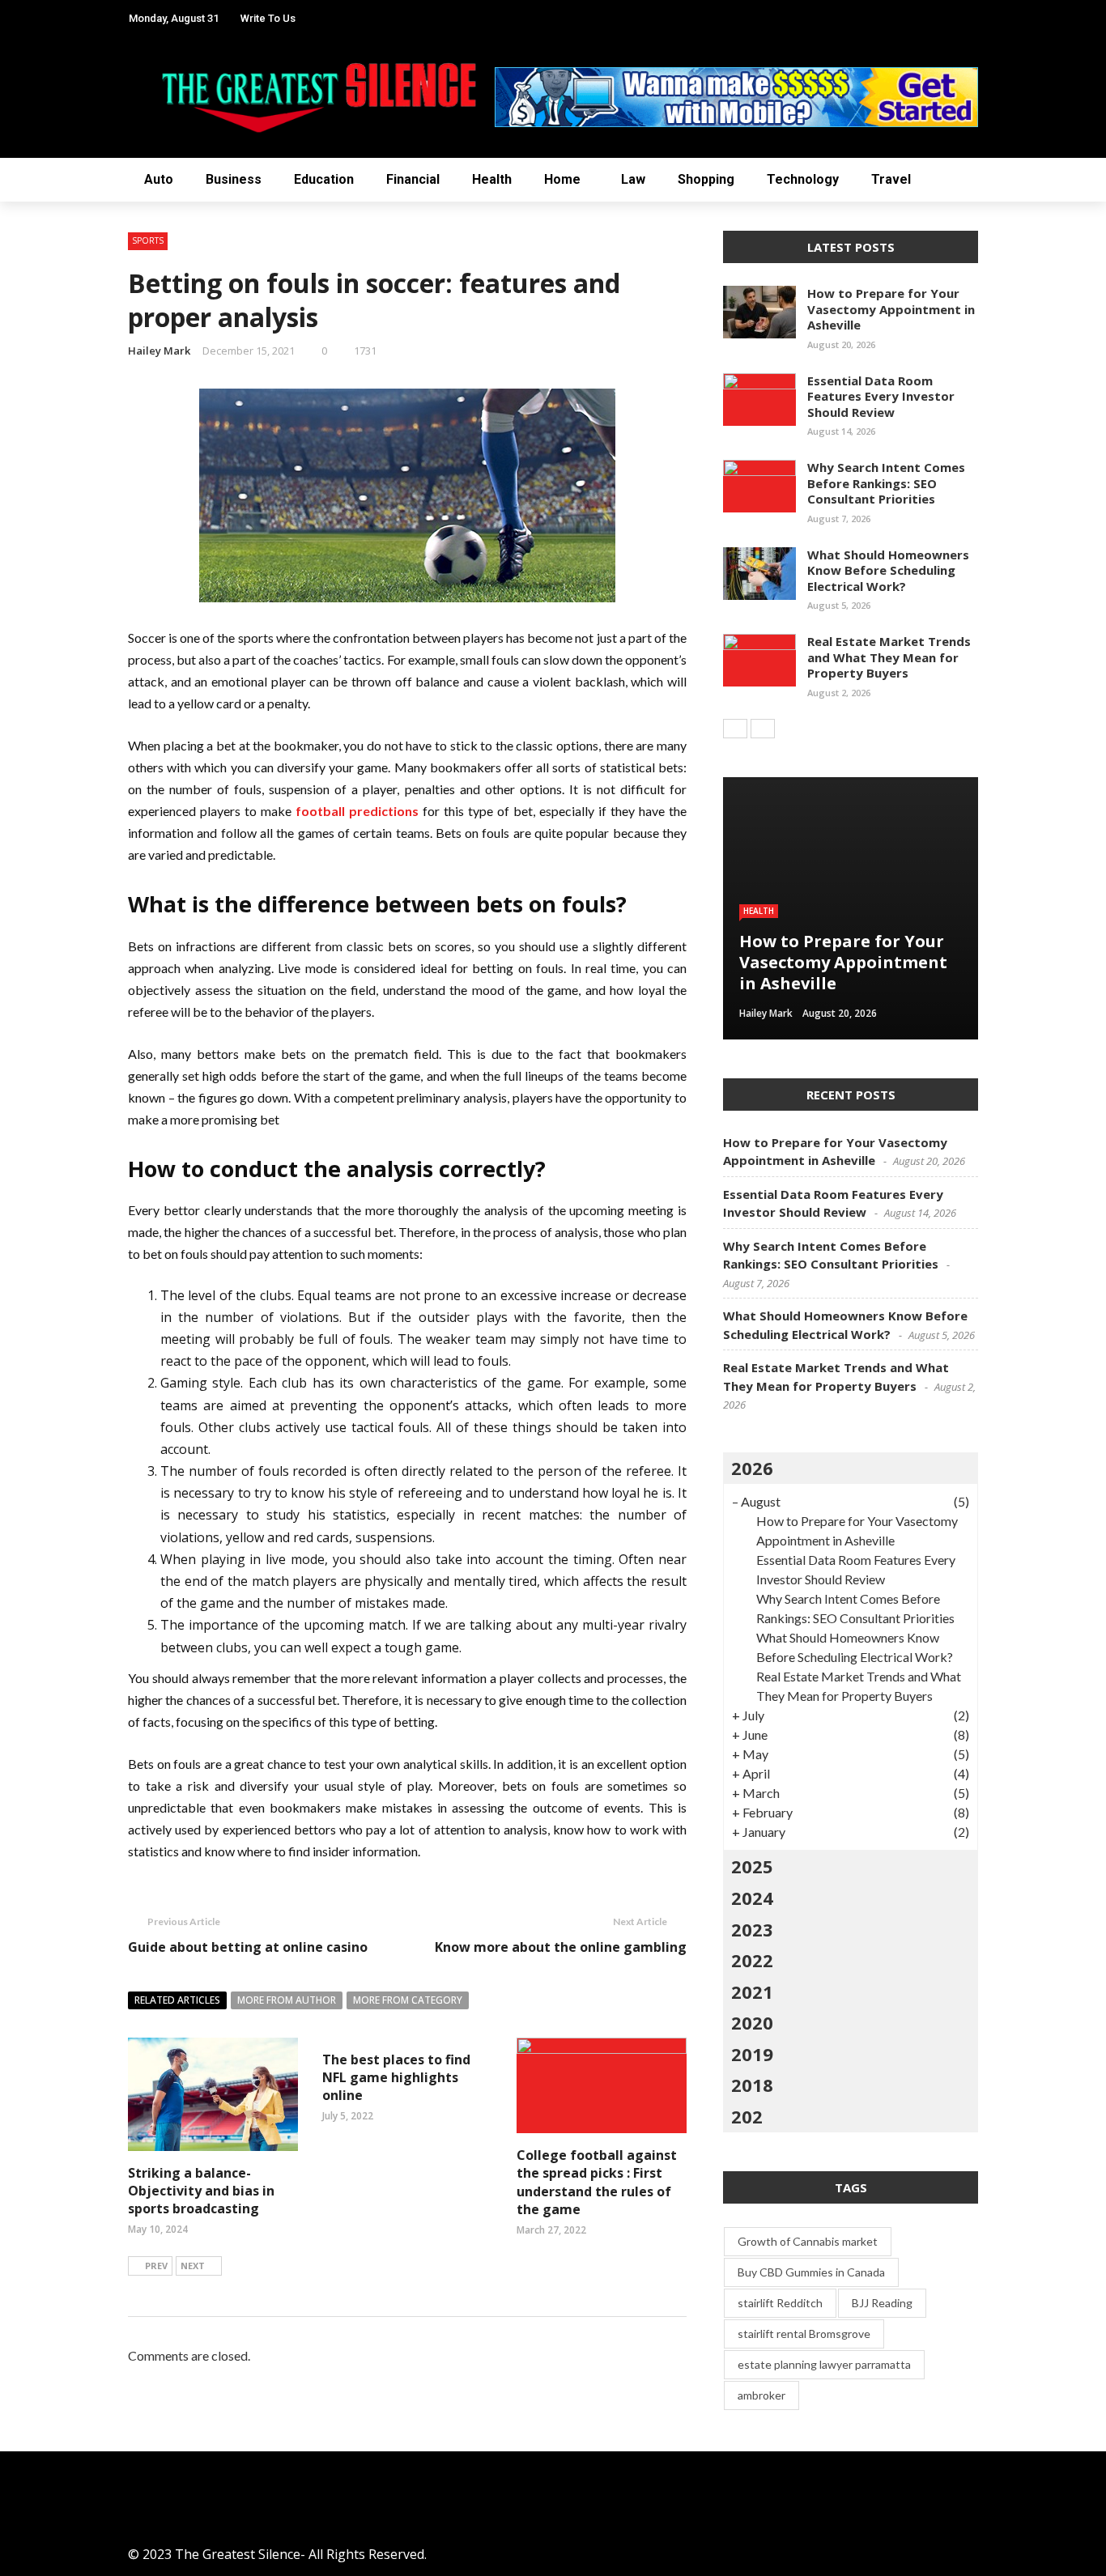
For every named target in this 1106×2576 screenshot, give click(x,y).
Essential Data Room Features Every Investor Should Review (881, 396)
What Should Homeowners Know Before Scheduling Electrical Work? (888, 570)
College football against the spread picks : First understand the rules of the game (597, 2182)
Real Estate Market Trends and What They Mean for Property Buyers (889, 657)
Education (63, 153)
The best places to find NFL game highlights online (396, 2078)
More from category (408, 2000)
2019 (752, 2054)
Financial (413, 179)
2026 (752, 1468)
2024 (752, 1898)
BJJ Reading (882, 2303)
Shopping (58, 315)
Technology (70, 348)
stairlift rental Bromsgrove (804, 2334)
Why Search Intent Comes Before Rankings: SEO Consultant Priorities (886, 483)
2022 (752, 1960)
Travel (48, 380)
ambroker (761, 2395)
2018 (752, 2085)
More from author (287, 2000)
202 (747, 2116)
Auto (43, 89)
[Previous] (735, 729)
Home (45, 251)
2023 (752, 1929)
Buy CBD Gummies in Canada (811, 2272)
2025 (752, 1866)
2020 (752, 2022)
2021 (752, 1992)
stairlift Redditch (780, 2303)
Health (50, 218)
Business (54, 121)
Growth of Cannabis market (808, 2241)
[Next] (763, 729)
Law (38, 283)
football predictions (357, 811)
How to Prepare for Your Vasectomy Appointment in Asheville (891, 309)
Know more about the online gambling (561, 1947)
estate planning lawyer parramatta (824, 2364)
